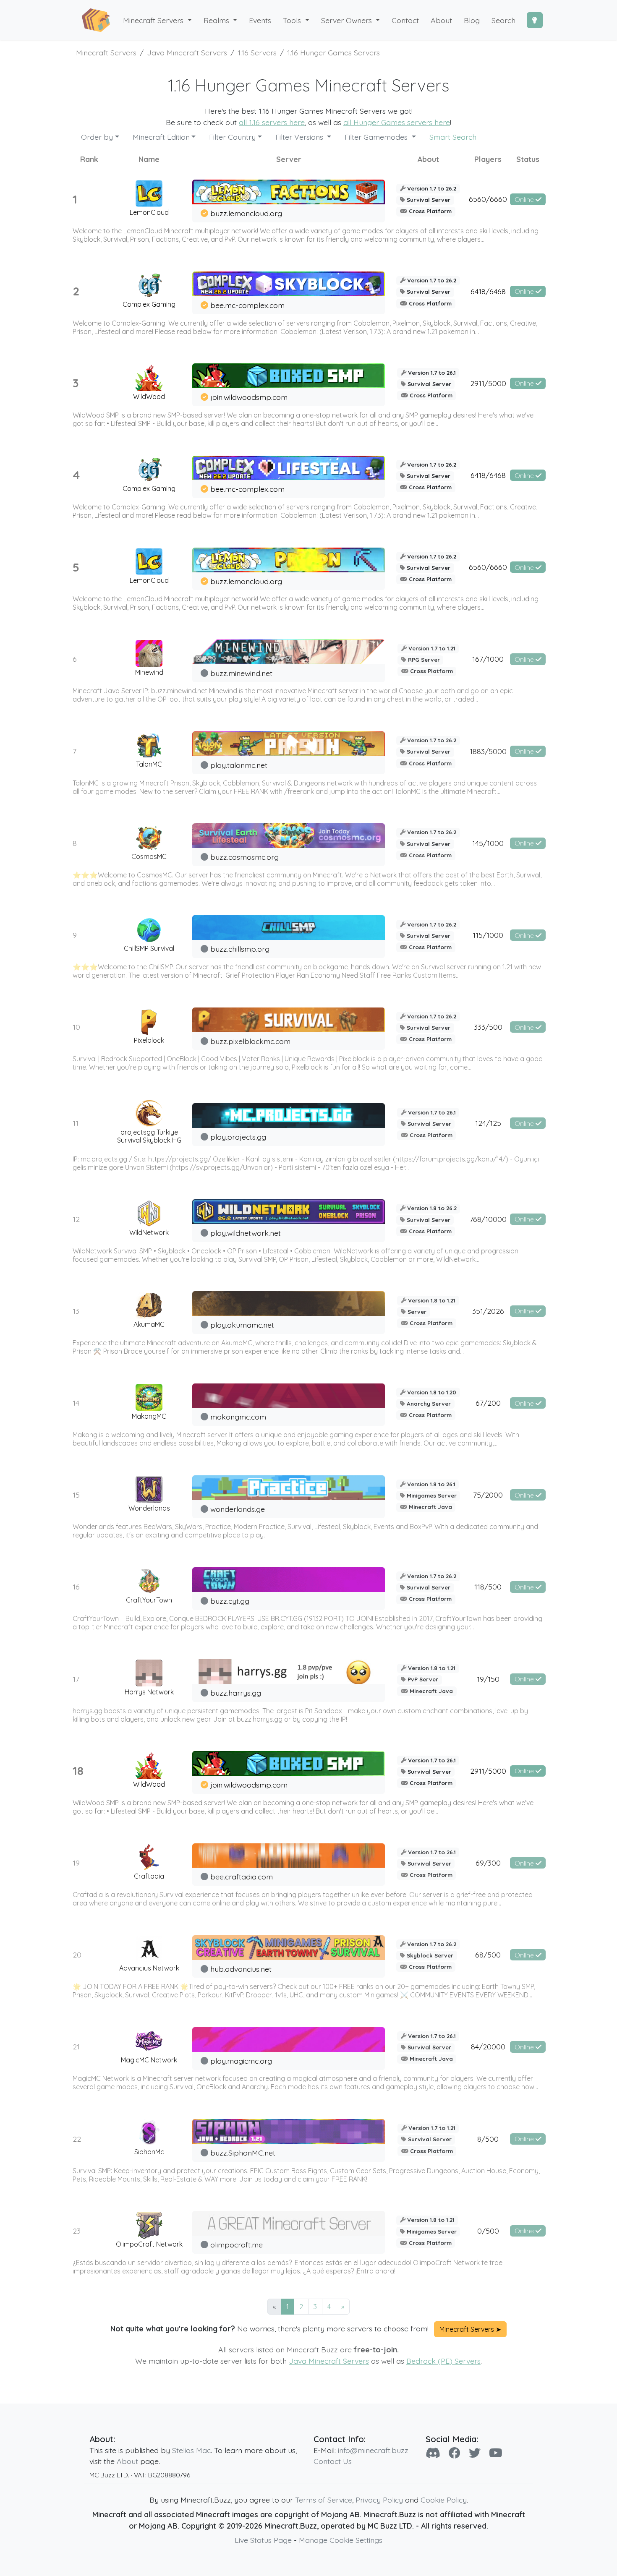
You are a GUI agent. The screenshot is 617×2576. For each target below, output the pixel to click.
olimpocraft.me (237, 2245)
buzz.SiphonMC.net (243, 2153)
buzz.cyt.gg (230, 1601)
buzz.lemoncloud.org (246, 213)
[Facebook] (455, 2453)
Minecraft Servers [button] (154, 20)
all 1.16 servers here (272, 122)
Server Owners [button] (348, 20)
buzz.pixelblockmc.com (250, 1041)
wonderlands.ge (238, 1509)
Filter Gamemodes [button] (377, 137)
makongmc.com (238, 1417)
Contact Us (333, 2461)
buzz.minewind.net (241, 673)
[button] (221, 20)
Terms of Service (324, 2500)
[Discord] (433, 2453)
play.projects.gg (238, 1137)
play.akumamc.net (242, 1325)
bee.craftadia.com (242, 1877)
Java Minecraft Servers (329, 2361)
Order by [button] (97, 137)
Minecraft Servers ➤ (470, 2329)
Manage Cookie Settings (341, 2540)
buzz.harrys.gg (236, 1693)
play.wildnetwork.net (246, 1233)
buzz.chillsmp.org (240, 949)
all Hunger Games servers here (397, 122)
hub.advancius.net (241, 1969)
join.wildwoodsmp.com (249, 397)
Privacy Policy (379, 2500)
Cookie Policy (444, 2500)
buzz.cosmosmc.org (244, 857)
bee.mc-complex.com (247, 305)
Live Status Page (263, 2540)
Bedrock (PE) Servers (443, 2361)
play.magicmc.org (241, 2061)
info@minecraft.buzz (373, 2450)
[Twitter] (475, 2453)
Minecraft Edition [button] (161, 137)
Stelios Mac (191, 2450)
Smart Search (453, 137)
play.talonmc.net (239, 765)
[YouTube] (496, 2453)
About (127, 2461)
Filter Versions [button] (300, 137)
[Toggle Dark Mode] (535, 20)
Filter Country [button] (232, 137)
